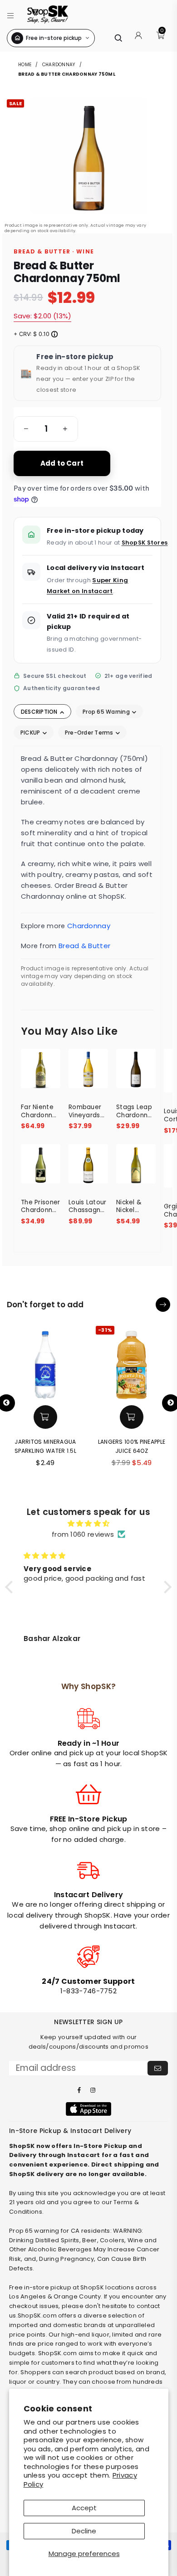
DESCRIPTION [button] (40, 712)
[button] (11, 14)
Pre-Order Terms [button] (90, 733)
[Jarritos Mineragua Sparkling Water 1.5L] (45, 1362)
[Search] (118, 38)
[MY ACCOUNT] (138, 38)
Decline (84, 2531)
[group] (46, 429)
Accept (84, 2508)
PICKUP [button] (31, 733)
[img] (88, 1524)
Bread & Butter (84, 946)
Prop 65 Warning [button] (107, 712)
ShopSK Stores (145, 543)
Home (25, 65)
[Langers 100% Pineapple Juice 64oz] (132, 1362)
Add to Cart (62, 463)
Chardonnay (59, 65)
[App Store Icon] (88, 2109)
